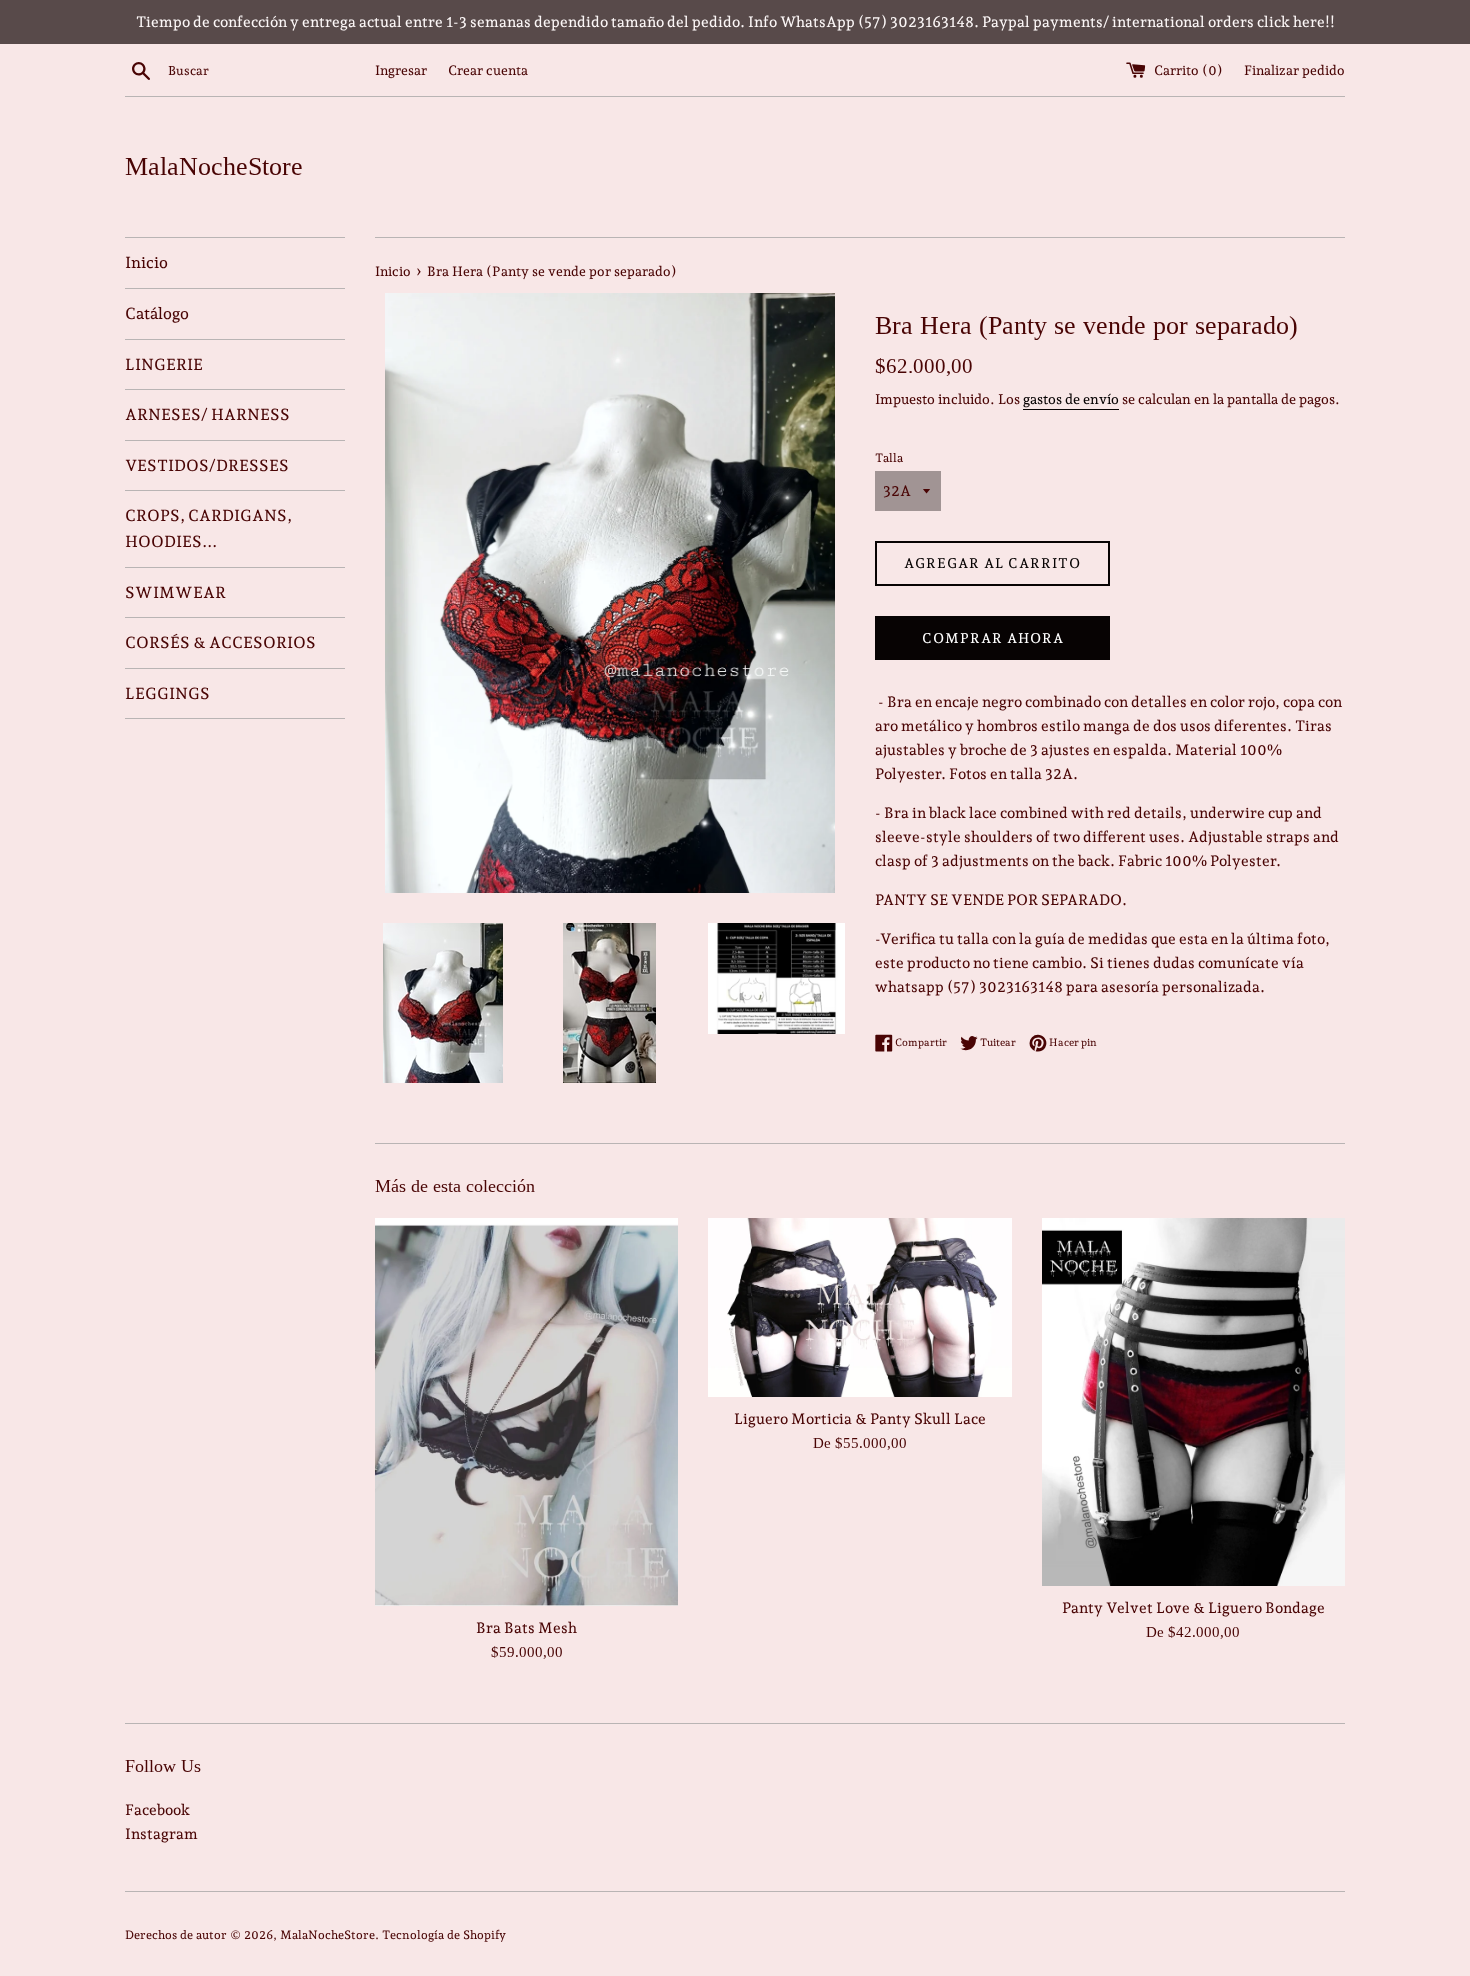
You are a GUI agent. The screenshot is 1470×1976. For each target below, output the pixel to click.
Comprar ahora (993, 638)
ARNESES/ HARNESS (207, 414)
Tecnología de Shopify (444, 1935)
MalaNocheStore (214, 166)
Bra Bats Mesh (526, 1627)
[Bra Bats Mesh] (526, 1412)
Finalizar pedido (1294, 70)
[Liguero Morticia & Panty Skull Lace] (859, 1307)
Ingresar (401, 70)
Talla (889, 458)
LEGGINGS (167, 693)
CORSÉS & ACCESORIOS (220, 642)
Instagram (161, 1834)
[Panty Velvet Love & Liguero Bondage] (1193, 1402)
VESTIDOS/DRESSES (207, 465)
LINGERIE (164, 364)
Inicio (146, 262)
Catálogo (157, 313)
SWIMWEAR (175, 592)
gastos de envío (1071, 399)
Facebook (157, 1810)
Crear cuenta (488, 70)
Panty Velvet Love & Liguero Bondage (1193, 1608)
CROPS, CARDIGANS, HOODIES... (208, 528)
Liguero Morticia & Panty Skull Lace (860, 1419)
